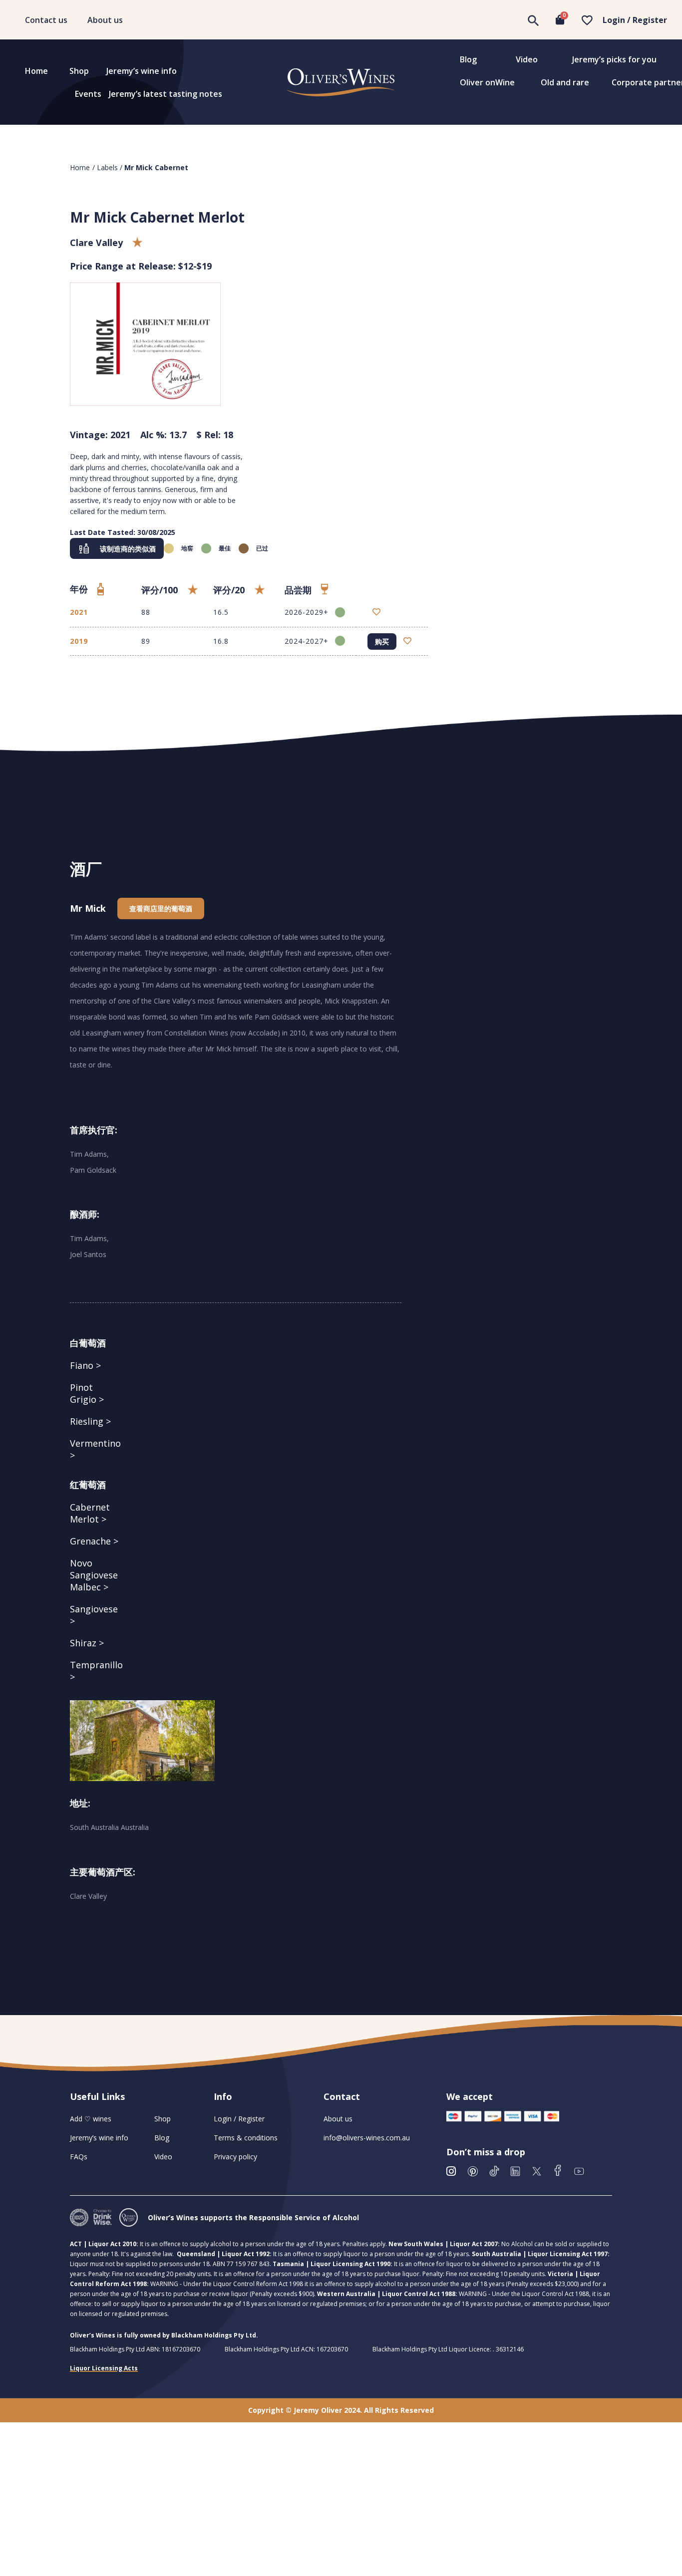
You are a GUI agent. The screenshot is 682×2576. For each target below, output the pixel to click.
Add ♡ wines (91, 2119)
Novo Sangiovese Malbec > (94, 1575)
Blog (468, 59)
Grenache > (94, 1541)
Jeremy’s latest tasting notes (166, 94)
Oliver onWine (487, 82)
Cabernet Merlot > (90, 1513)
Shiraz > (87, 1643)
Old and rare (565, 82)
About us (105, 20)
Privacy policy (235, 2157)
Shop (79, 71)
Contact (342, 2096)
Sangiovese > (94, 1615)
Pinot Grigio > (87, 1393)
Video (527, 59)
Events (88, 94)
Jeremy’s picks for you (614, 59)
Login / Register (635, 20)
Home (36, 71)
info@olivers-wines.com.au (367, 2138)
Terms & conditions (246, 2138)
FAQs (79, 2157)
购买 (382, 642)
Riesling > (90, 1421)
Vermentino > (95, 1449)
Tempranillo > (96, 1671)
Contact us (46, 20)
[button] (117, 548)
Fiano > (85, 1365)
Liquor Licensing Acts (104, 2368)
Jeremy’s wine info (142, 71)
